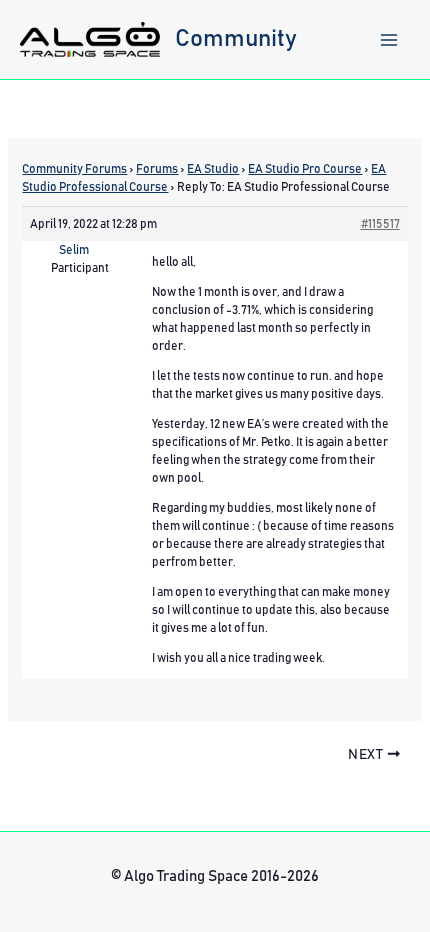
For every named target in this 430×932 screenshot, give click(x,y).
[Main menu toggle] (389, 40)
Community (236, 39)
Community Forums (74, 169)
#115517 (380, 224)
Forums (157, 169)
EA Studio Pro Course (305, 169)
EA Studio (213, 169)
